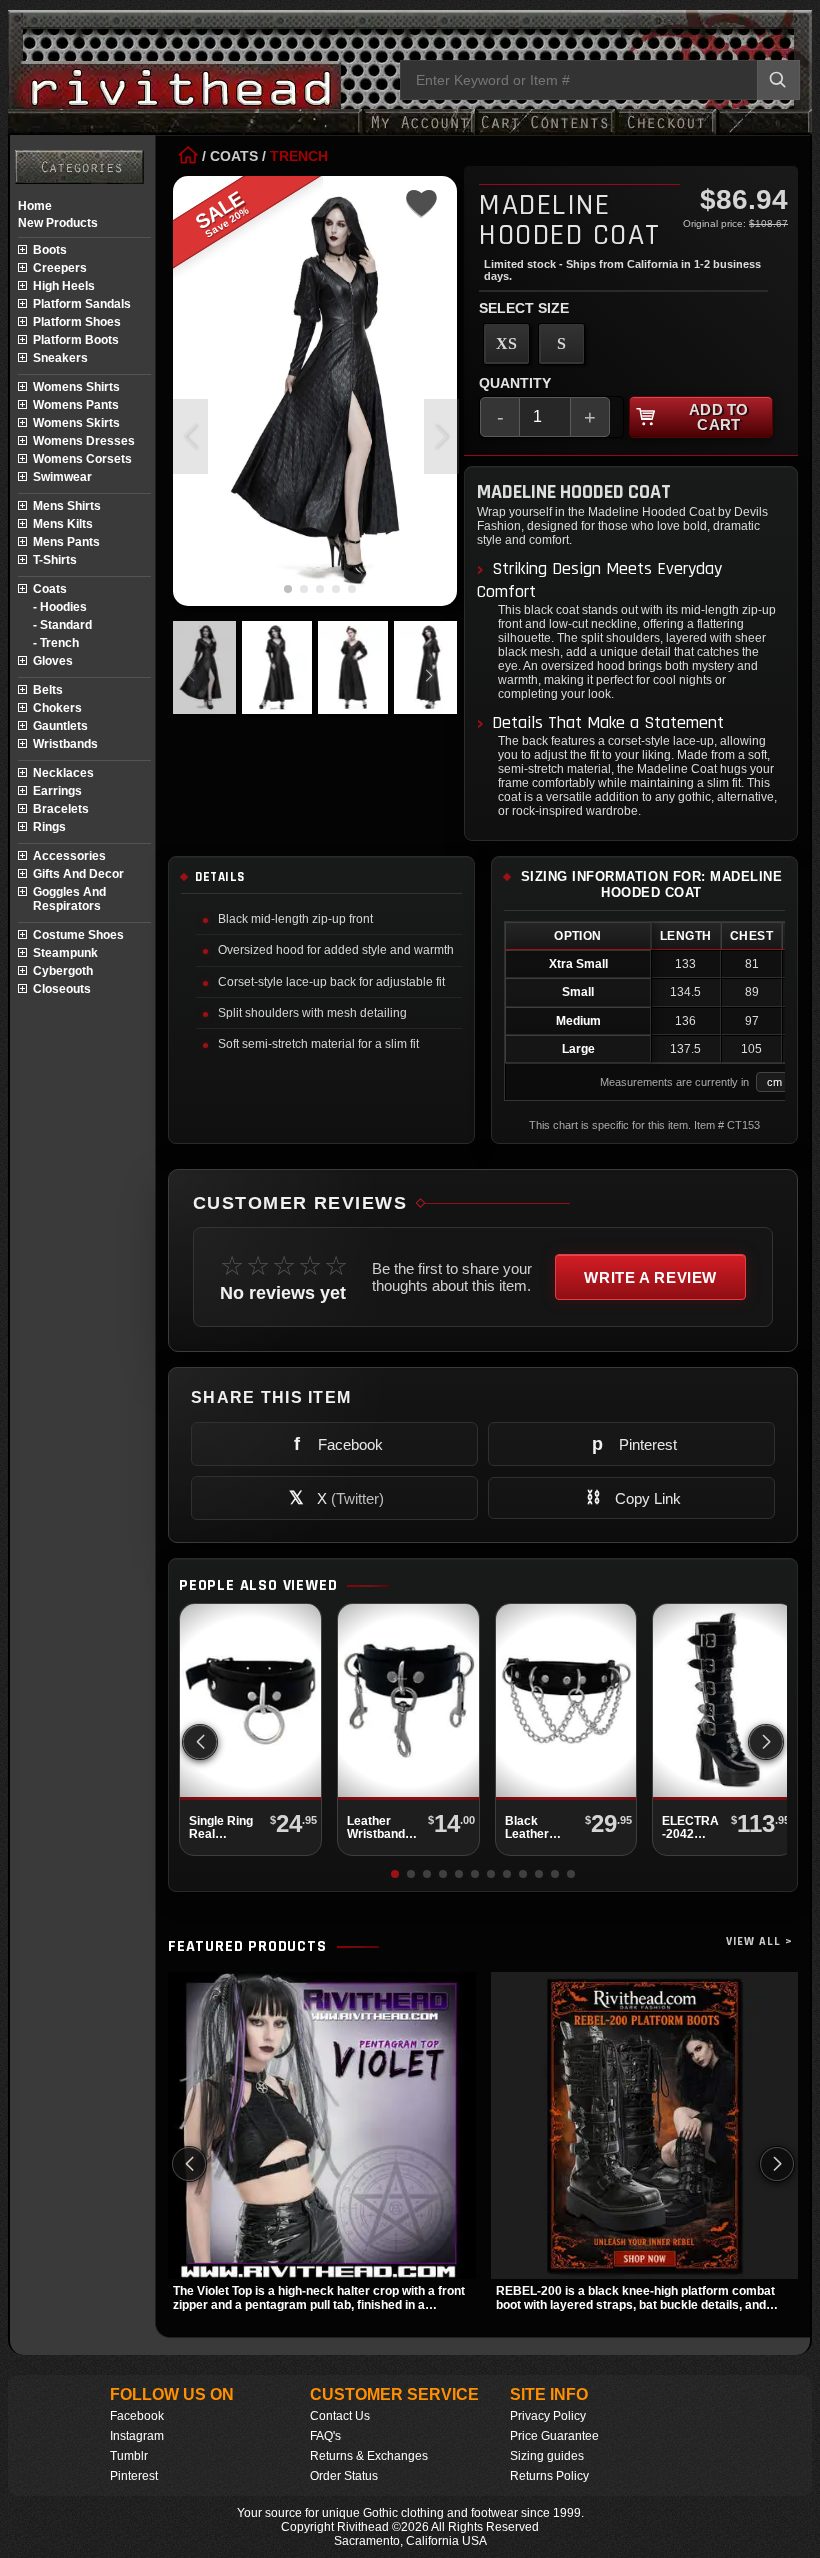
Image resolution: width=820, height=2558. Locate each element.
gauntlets (60, 726)
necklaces (63, 773)
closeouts (62, 989)
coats (50, 589)
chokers (57, 708)
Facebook (137, 2416)
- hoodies (60, 607)
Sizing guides (547, 2456)
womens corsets (82, 459)
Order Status (344, 2476)
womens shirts (76, 387)
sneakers (60, 358)
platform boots (76, 340)
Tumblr (129, 2456)
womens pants (76, 405)
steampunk (65, 953)
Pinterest (134, 2476)
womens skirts (76, 423)
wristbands (65, 744)
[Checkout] (665, 132)
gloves (53, 661)
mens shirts (67, 506)
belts (48, 690)
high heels (64, 286)
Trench (299, 156)
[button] (441, 436)
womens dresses (84, 441)
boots (50, 250)
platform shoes (77, 322)
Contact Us (340, 2416)
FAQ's (325, 2436)
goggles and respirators (69, 899)
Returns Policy (549, 2476)
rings (49, 827)
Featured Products (247, 1947)
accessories (69, 856)
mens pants (66, 542)
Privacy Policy (548, 2416)
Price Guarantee (554, 2436)
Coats (234, 156)
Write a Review (650, 1277)
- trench (56, 643)
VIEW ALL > (759, 1941)
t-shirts (55, 560)
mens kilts (63, 524)
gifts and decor (78, 874)
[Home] (188, 156)
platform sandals (82, 304)
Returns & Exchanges (369, 2456)
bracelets (61, 809)
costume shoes (78, 935)
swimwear (62, 477)
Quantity (515, 383)
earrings (57, 791)
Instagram (137, 2436)
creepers (60, 268)
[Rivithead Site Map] (79, 167)
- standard (62, 625)
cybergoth (63, 971)
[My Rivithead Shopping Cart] (545, 132)
